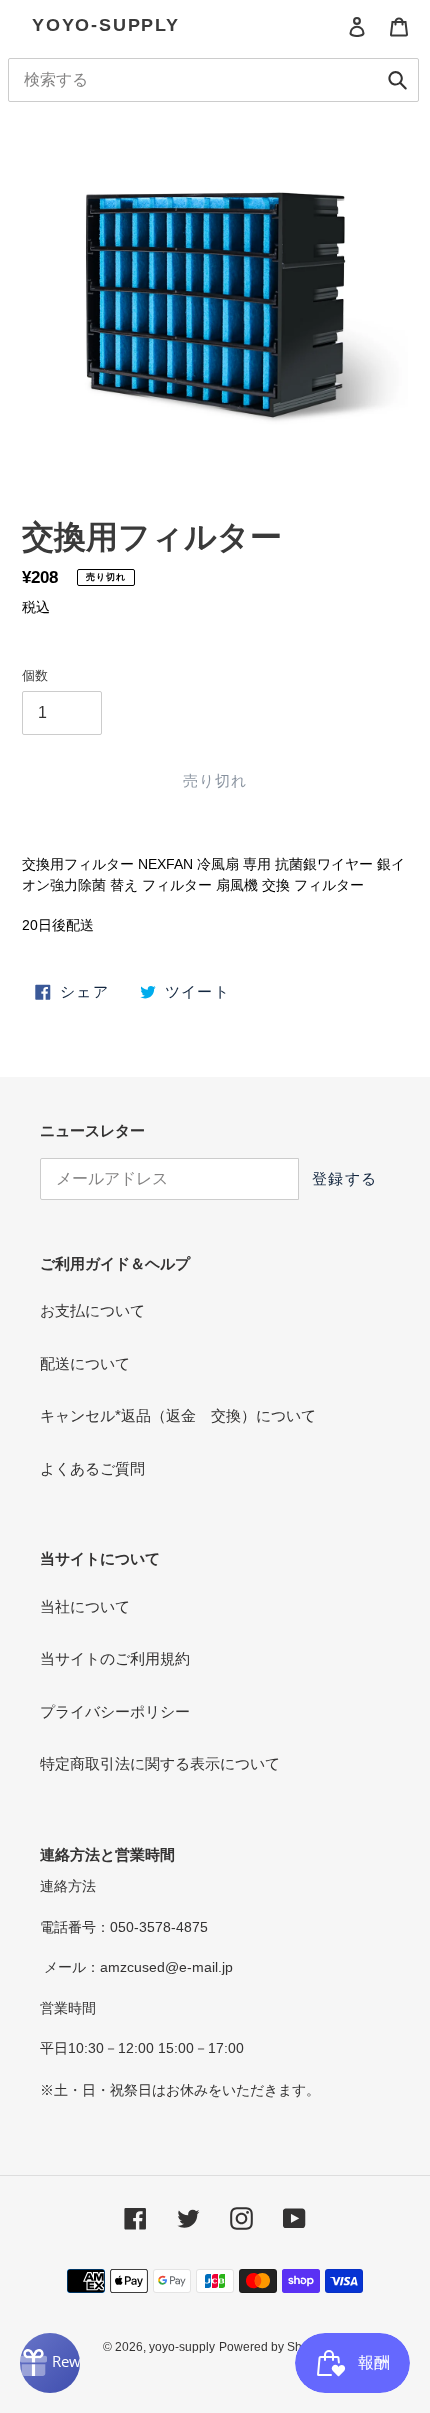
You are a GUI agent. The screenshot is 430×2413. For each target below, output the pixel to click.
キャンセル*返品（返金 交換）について (178, 1415)
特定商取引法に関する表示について (160, 1763)
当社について (85, 1606)
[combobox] (213, 80)
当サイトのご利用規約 (115, 1658)
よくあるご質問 (92, 1468)
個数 (35, 675)
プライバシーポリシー (115, 1711)
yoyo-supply (106, 25)
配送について (85, 1363)
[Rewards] (50, 2363)
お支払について (92, 1310)
